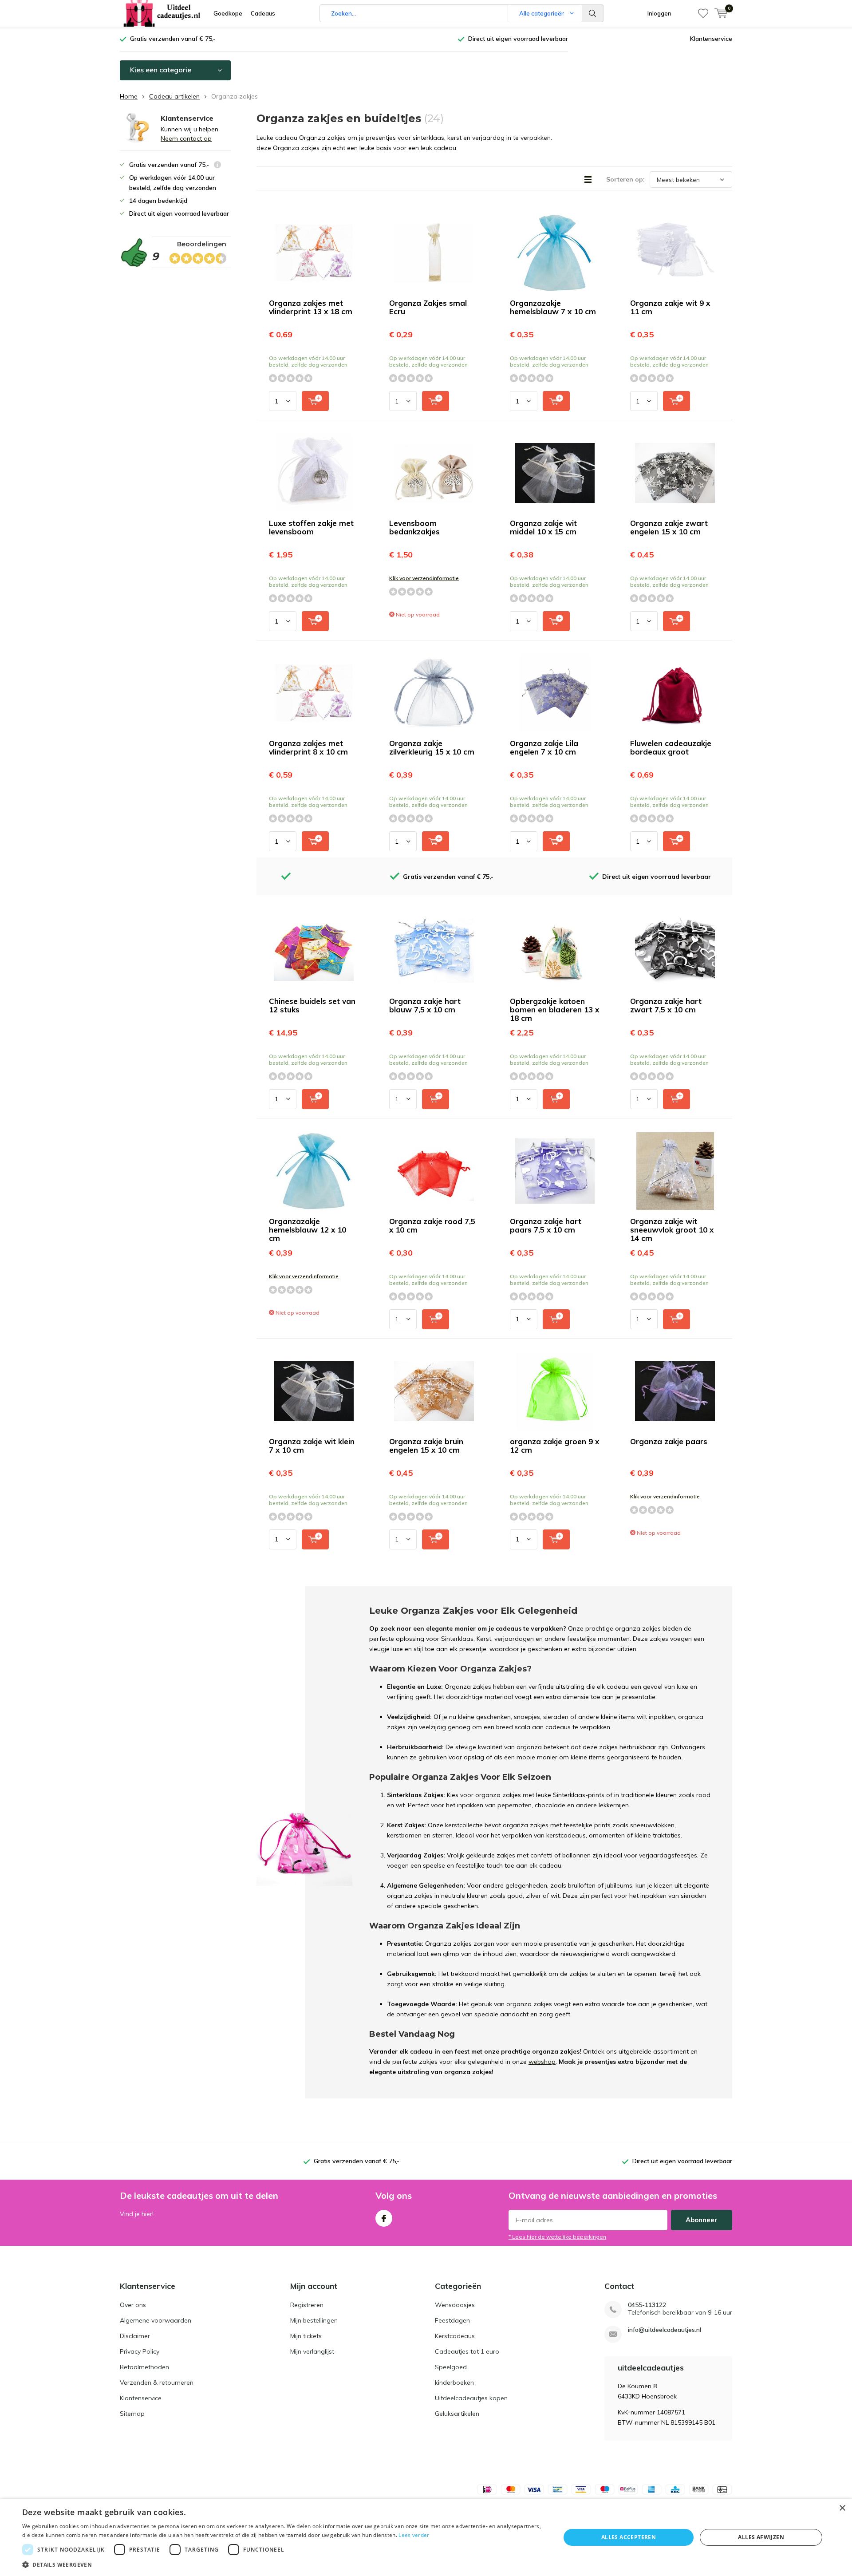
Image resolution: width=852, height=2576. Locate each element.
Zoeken (593, 13)
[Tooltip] (217, 166)
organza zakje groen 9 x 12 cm (554, 1446)
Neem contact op (186, 138)
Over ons (133, 2305)
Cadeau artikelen (174, 96)
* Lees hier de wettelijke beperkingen (557, 2237)
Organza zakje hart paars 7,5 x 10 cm (546, 1225)
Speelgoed (451, 2367)
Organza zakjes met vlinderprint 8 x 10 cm (308, 747)
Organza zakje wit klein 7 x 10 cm (312, 1446)
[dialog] (426, 2537)
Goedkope (228, 13)
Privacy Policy (140, 2351)
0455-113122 (647, 2305)
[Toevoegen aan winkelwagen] (315, 401)
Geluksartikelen (457, 2414)
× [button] (842, 2508)
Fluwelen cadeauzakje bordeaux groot (671, 747)
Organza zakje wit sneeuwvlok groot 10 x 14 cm (672, 1230)
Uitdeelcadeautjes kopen (471, 2398)
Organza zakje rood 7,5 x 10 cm (432, 1225)
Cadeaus (263, 13)
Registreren (307, 2305)
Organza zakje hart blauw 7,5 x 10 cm (425, 1005)
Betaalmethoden (144, 2367)
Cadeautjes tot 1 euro (467, 2351)
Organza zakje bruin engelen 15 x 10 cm (426, 1446)
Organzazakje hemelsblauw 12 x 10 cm (308, 1230)
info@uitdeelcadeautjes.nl (665, 2330)
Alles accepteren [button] (629, 2537)
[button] (283, 2565)
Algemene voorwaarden (156, 2320)
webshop (542, 2062)
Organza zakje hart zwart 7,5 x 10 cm (666, 1005)
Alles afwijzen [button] (761, 2537)
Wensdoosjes (455, 2305)
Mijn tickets (306, 2336)
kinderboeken (454, 2382)
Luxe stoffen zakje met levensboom (311, 527)
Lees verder (414, 2535)
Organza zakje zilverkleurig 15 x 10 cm (432, 747)
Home (129, 96)
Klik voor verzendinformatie (424, 578)
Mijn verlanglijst (312, 2351)
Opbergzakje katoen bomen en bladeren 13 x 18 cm (554, 1009)
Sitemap (132, 2414)
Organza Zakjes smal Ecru (428, 307)
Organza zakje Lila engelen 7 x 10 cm (544, 747)
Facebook (384, 2218)
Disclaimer (135, 2336)
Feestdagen (452, 2320)
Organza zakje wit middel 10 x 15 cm (543, 527)
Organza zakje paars (669, 1441)
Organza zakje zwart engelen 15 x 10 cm (669, 527)
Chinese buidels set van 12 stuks (312, 1005)
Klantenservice (711, 39)
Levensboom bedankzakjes (414, 527)
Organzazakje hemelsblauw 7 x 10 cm (553, 307)
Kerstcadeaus (455, 2336)
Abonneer (702, 2220)
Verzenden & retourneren (157, 2382)
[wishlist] (703, 13)
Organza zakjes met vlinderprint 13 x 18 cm (311, 307)
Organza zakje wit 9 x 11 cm (670, 307)
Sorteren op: (625, 179)
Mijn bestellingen (314, 2320)
